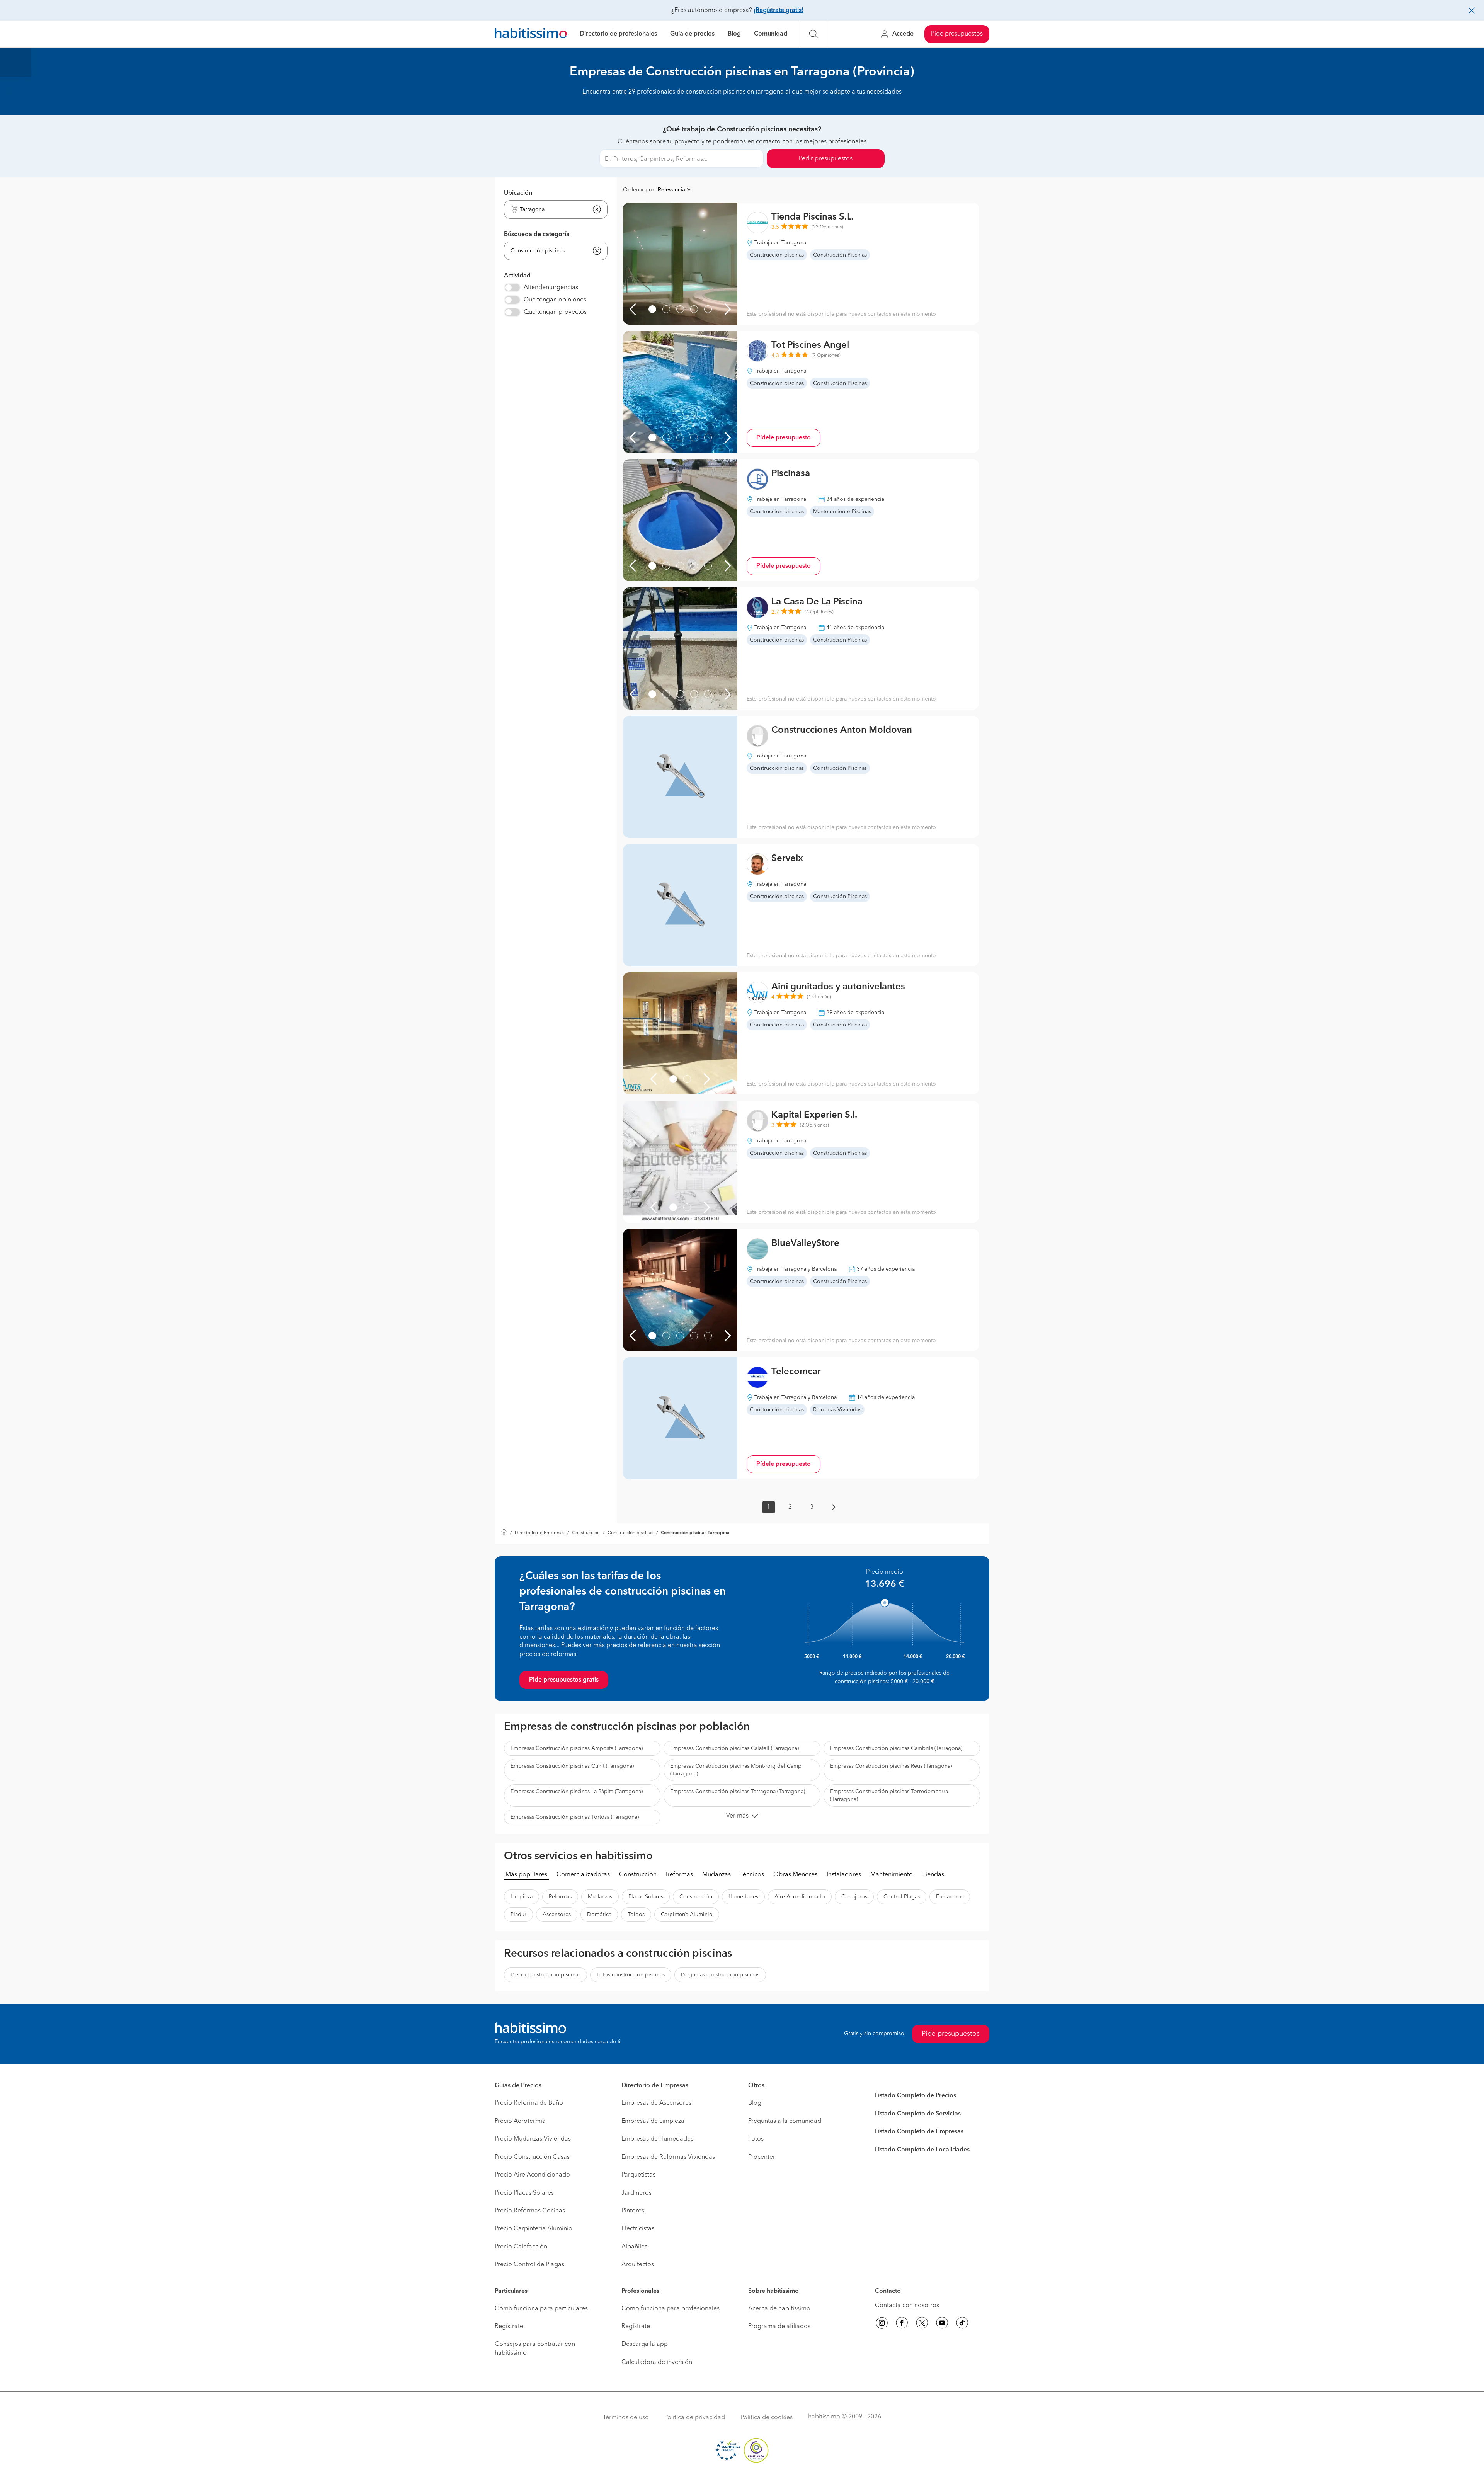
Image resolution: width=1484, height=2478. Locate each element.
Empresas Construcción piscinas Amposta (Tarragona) (577, 1748)
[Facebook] (902, 2324)
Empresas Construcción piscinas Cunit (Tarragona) (572, 1766)
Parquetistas (638, 2175)
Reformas (679, 1875)
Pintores (633, 2211)
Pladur (518, 1915)
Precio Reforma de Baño (529, 2103)
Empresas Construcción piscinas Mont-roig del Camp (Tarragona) (736, 1770)
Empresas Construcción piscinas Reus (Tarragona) (891, 1766)
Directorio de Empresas (539, 1533)
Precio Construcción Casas (532, 2157)
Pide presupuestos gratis (564, 1680)
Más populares (526, 1875)
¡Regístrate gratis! (779, 10)
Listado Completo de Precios (916, 2096)
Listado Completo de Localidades (922, 2150)
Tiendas (933, 1875)
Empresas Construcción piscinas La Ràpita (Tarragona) (577, 1792)
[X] (922, 2324)
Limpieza (522, 1897)
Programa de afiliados (779, 2327)
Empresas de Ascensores (656, 2103)
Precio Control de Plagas (529, 2265)
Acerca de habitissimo (779, 2309)
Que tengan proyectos (555, 312)
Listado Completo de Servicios (918, 2114)
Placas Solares (646, 1897)
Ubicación (518, 193)
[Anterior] (633, 309)
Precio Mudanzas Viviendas (533, 2139)
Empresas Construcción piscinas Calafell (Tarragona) (734, 1748)
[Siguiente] (728, 309)
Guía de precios (692, 34)
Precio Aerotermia (520, 2121)
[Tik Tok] (962, 2324)
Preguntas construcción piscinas (720, 1975)
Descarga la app (645, 2344)
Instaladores (844, 1875)
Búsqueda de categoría (537, 235)
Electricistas (638, 2229)
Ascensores (557, 1915)
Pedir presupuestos (826, 159)
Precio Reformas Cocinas (530, 2211)
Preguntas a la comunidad (785, 2121)
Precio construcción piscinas (545, 1975)
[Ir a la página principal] (531, 34)
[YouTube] (942, 2324)
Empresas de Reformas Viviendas (668, 2157)
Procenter (762, 2157)
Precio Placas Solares (524, 2193)
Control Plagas (902, 1897)
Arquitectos (638, 2265)
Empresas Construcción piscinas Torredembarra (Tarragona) (889, 1796)
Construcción (586, 1533)
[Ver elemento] (652, 309)
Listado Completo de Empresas (919, 2132)
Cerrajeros (854, 1897)
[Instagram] (882, 2324)
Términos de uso (626, 2418)
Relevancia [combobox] (671, 190)
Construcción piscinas (630, 1533)
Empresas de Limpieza (653, 2121)
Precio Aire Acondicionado (532, 2175)
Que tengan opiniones (555, 300)
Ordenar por (639, 190)
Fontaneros (950, 1897)
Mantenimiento (892, 1875)
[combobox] (551, 210)
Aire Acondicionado (800, 1897)
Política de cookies (767, 2418)
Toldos (636, 1915)
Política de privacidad (695, 2418)
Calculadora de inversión (657, 2362)
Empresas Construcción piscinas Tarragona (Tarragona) (738, 1792)
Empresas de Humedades (657, 2139)
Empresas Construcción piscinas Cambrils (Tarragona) (896, 1748)
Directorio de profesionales (618, 34)
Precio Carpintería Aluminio (534, 2229)
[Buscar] (813, 34)
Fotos (756, 2139)
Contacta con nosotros (907, 2306)
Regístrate (509, 2327)
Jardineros (636, 2193)
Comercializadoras (583, 1875)
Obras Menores (795, 1875)
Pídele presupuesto (784, 438)
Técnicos (752, 1875)
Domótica (599, 1915)
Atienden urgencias (551, 288)
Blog (734, 34)
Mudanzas (716, 1875)
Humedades (743, 1897)
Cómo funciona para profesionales (671, 2309)
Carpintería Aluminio (687, 1915)
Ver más (737, 1816)
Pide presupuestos (957, 34)
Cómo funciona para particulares (541, 2309)
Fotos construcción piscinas (631, 1975)
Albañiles (634, 2247)
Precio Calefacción (521, 2247)
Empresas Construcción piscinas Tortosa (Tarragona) (575, 1817)
